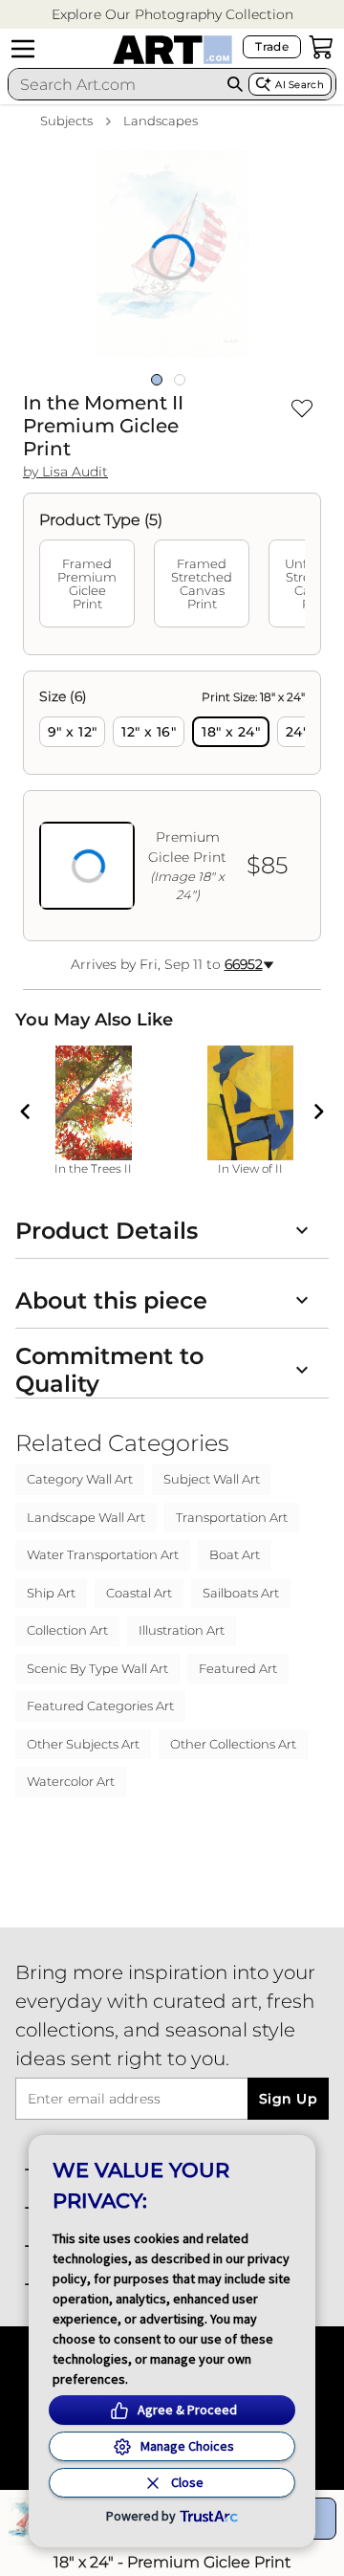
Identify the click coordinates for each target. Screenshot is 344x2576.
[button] (172, 15)
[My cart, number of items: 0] (321, 47)
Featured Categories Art (100, 1706)
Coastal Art (139, 1593)
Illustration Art (182, 1630)
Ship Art (51, 1593)
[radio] (72, 732)
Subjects (66, 121)
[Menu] (23, 49)
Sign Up (288, 2099)
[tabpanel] (172, 806)
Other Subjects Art (83, 1744)
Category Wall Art (80, 1479)
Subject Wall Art (212, 1479)
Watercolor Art (71, 1781)
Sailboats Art (241, 1593)
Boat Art (235, 1554)
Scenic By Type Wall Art (97, 1668)
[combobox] (115, 84)
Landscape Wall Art (86, 1517)
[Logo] (172, 50)
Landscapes (161, 121)
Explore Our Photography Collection (172, 14)
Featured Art (238, 1668)
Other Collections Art (233, 1744)
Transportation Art (232, 1517)
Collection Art (67, 1630)
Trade (272, 46)
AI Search (300, 85)
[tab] (87, 583)
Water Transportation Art (103, 1554)
